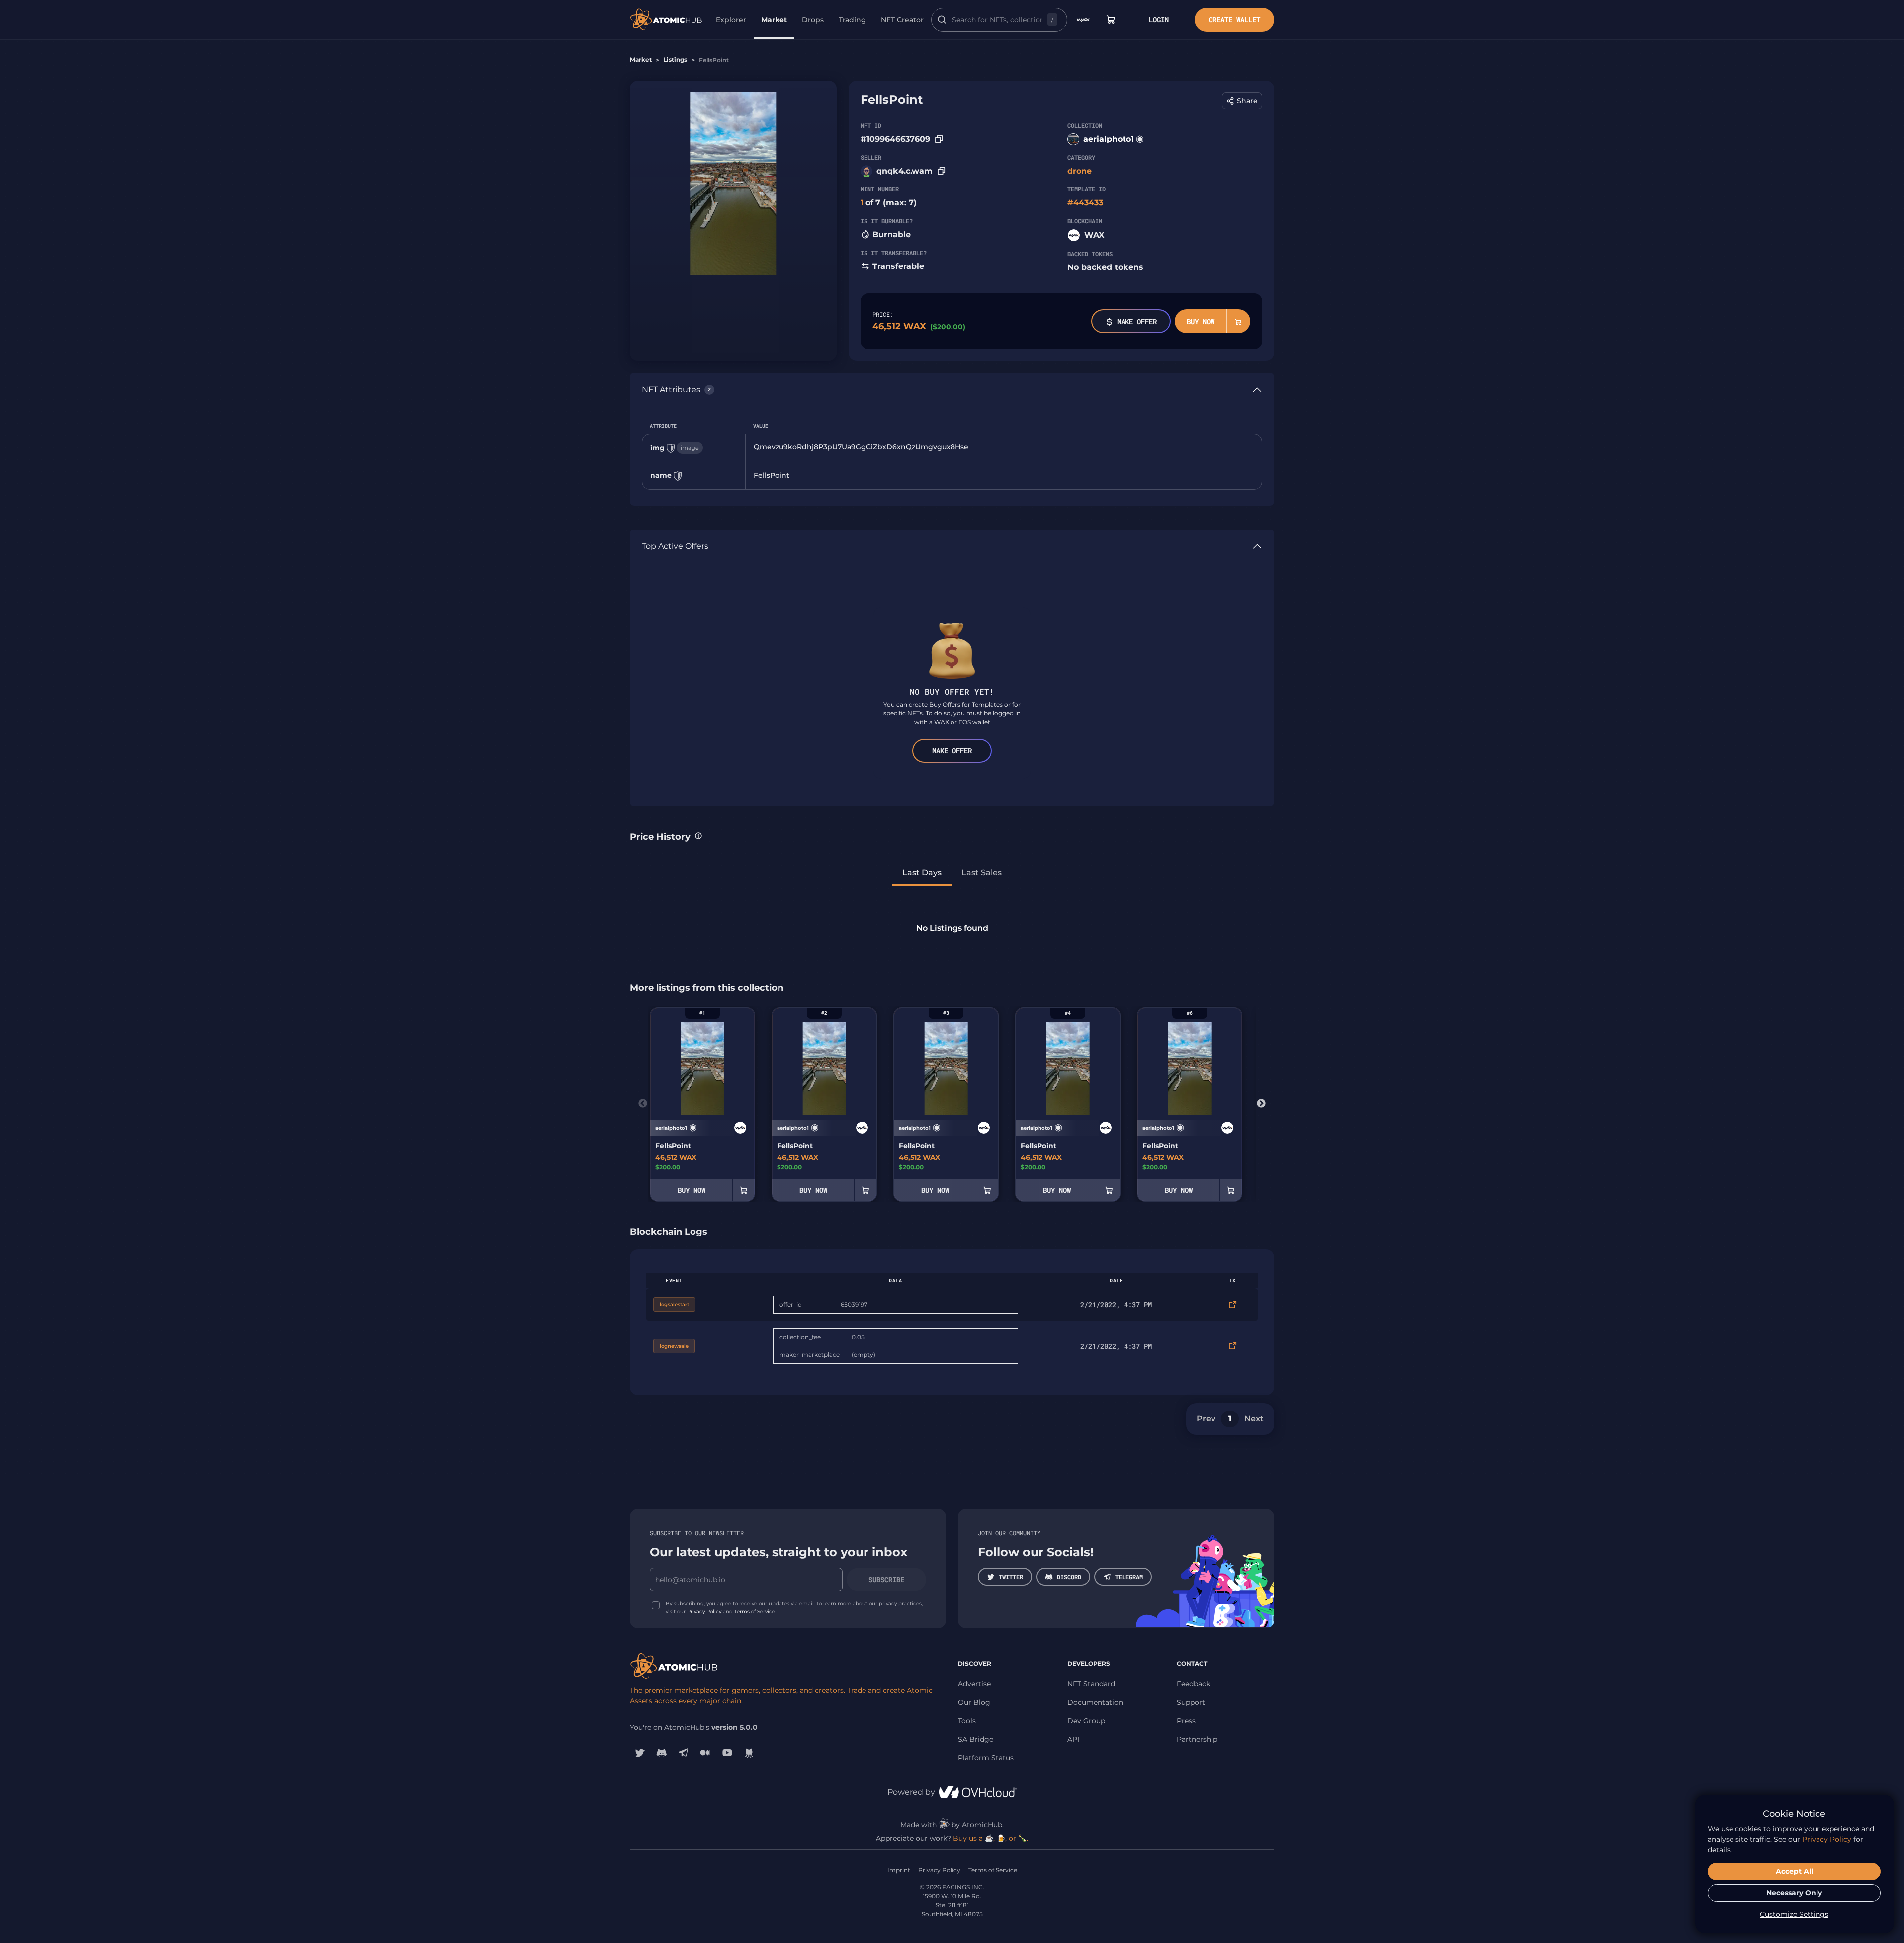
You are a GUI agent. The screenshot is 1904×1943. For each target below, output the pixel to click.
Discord (1069, 1577)
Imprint (899, 1870)
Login (1159, 20)
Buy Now (1201, 321)
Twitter (1011, 1577)
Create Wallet (1234, 20)
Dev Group (1086, 1721)
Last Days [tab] (922, 872)
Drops (813, 20)
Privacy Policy (704, 1612)
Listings (675, 59)
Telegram (1129, 1577)
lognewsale (674, 1346)
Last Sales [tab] (982, 872)
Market (774, 20)
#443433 (1085, 203)
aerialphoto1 (1109, 139)
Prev (1206, 1419)
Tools (967, 1721)
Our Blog (974, 1702)
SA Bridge (976, 1739)
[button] (1242, 101)
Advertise (974, 1684)
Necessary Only (1794, 1893)
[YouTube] (727, 1753)
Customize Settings (1794, 1914)
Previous (643, 1104)
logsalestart (674, 1304)
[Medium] (705, 1753)
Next (1261, 1104)
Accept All (1794, 1871)
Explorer (731, 20)
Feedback (1193, 1684)
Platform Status (986, 1758)
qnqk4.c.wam (905, 171)
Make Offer (1137, 321)
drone (1080, 171)
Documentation (1095, 1702)
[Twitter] (640, 1753)
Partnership (1197, 1739)
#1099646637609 (895, 139)
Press (1186, 1721)
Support (1191, 1702)
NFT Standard (1091, 1684)
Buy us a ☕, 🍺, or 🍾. (991, 1838)
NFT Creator (902, 20)
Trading (852, 20)
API (1073, 1739)
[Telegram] (684, 1753)
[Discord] (662, 1753)
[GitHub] (749, 1753)
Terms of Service (755, 1612)
